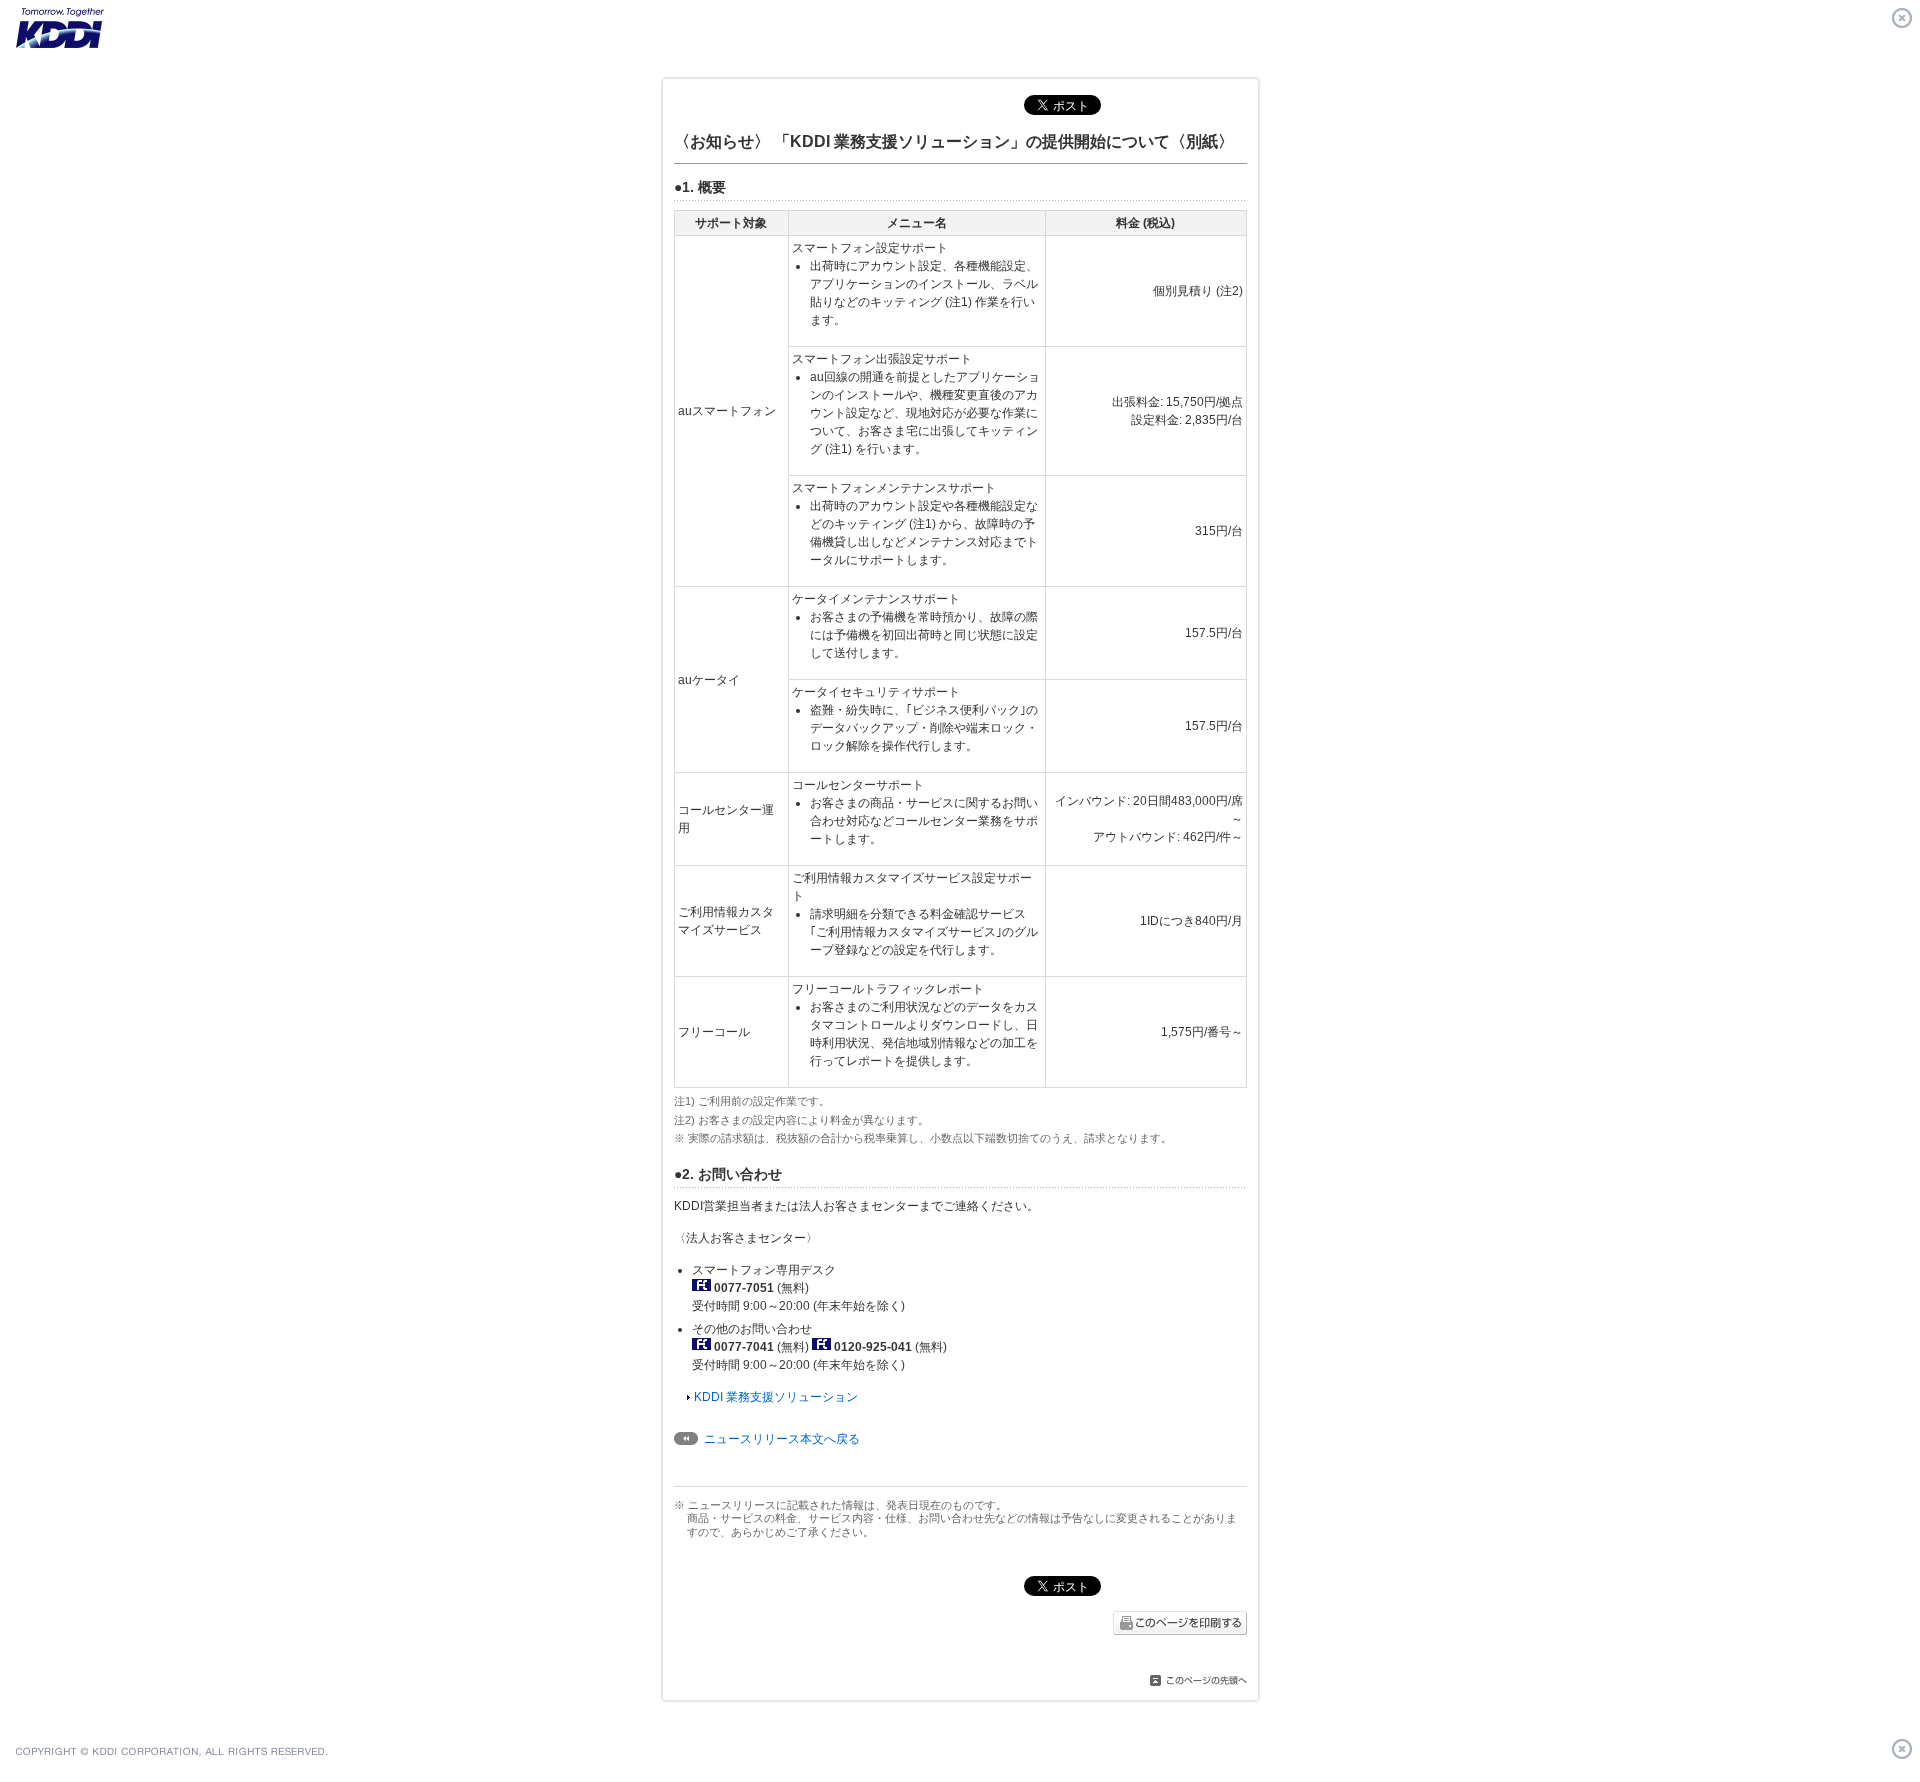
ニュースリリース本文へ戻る (782, 1439)
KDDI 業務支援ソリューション (776, 1397)
